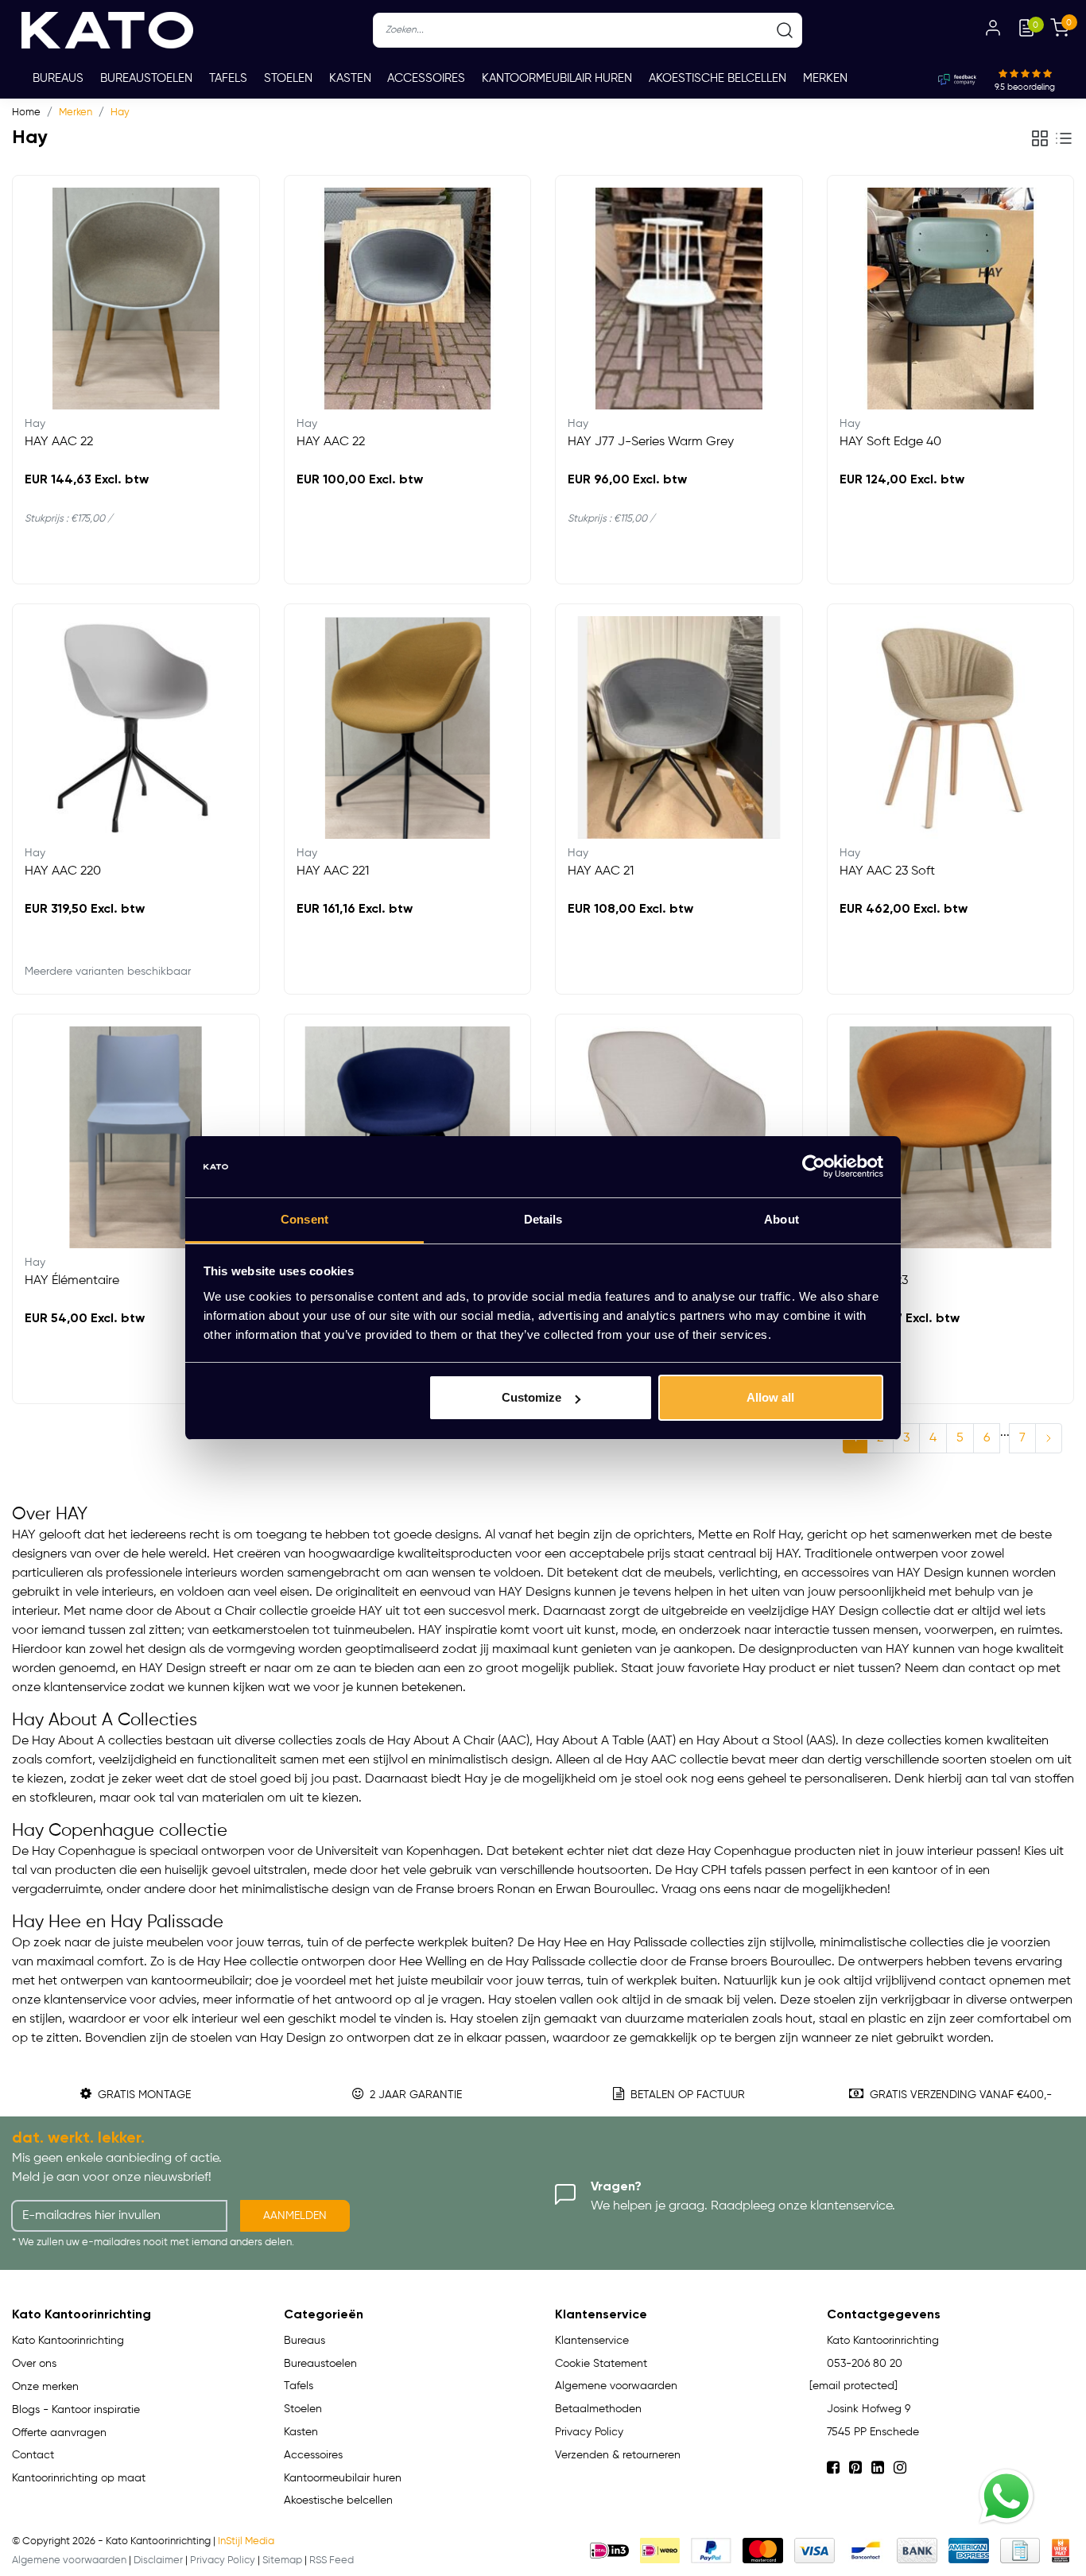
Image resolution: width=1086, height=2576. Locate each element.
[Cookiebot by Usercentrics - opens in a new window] (814, 1167)
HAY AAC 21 (601, 871)
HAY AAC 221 (333, 871)
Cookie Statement (601, 2364)
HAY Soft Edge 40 (890, 442)
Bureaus (58, 78)
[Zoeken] (785, 30)
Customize (531, 1397)
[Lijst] (1064, 138)
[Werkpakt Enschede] (1061, 2551)
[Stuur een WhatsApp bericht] (1006, 2496)
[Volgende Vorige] (1049, 1438)
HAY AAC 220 (63, 871)
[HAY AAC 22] (136, 299)
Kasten (350, 78)
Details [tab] (543, 1219)
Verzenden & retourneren (618, 2455)
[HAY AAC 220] (136, 727)
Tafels (228, 78)
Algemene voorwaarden (616, 2386)
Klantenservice (592, 2341)
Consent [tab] (304, 1219)
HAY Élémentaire (72, 1281)
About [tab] (782, 1219)
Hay (120, 113)
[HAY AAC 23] (951, 1138)
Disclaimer (158, 2560)
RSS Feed (332, 2560)
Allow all (770, 1397)
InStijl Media (246, 2541)
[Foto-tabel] (1040, 138)
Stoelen (288, 78)
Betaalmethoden (598, 2409)
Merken (825, 78)
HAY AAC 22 (59, 442)
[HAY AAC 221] (408, 727)
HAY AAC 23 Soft (887, 871)
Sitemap (282, 2560)
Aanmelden (295, 2216)
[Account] (993, 30)
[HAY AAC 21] (679, 727)
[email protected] (853, 2386)
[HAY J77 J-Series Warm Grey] (679, 299)
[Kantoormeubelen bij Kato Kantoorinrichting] (107, 30)
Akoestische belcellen (718, 78)
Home (26, 113)
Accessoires (426, 78)
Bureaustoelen (146, 78)
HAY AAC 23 (874, 1281)
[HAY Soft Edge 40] (951, 299)
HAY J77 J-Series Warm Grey (651, 442)
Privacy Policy (589, 2432)
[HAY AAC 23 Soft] (951, 727)
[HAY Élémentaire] (136, 1138)
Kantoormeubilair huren (557, 78)
